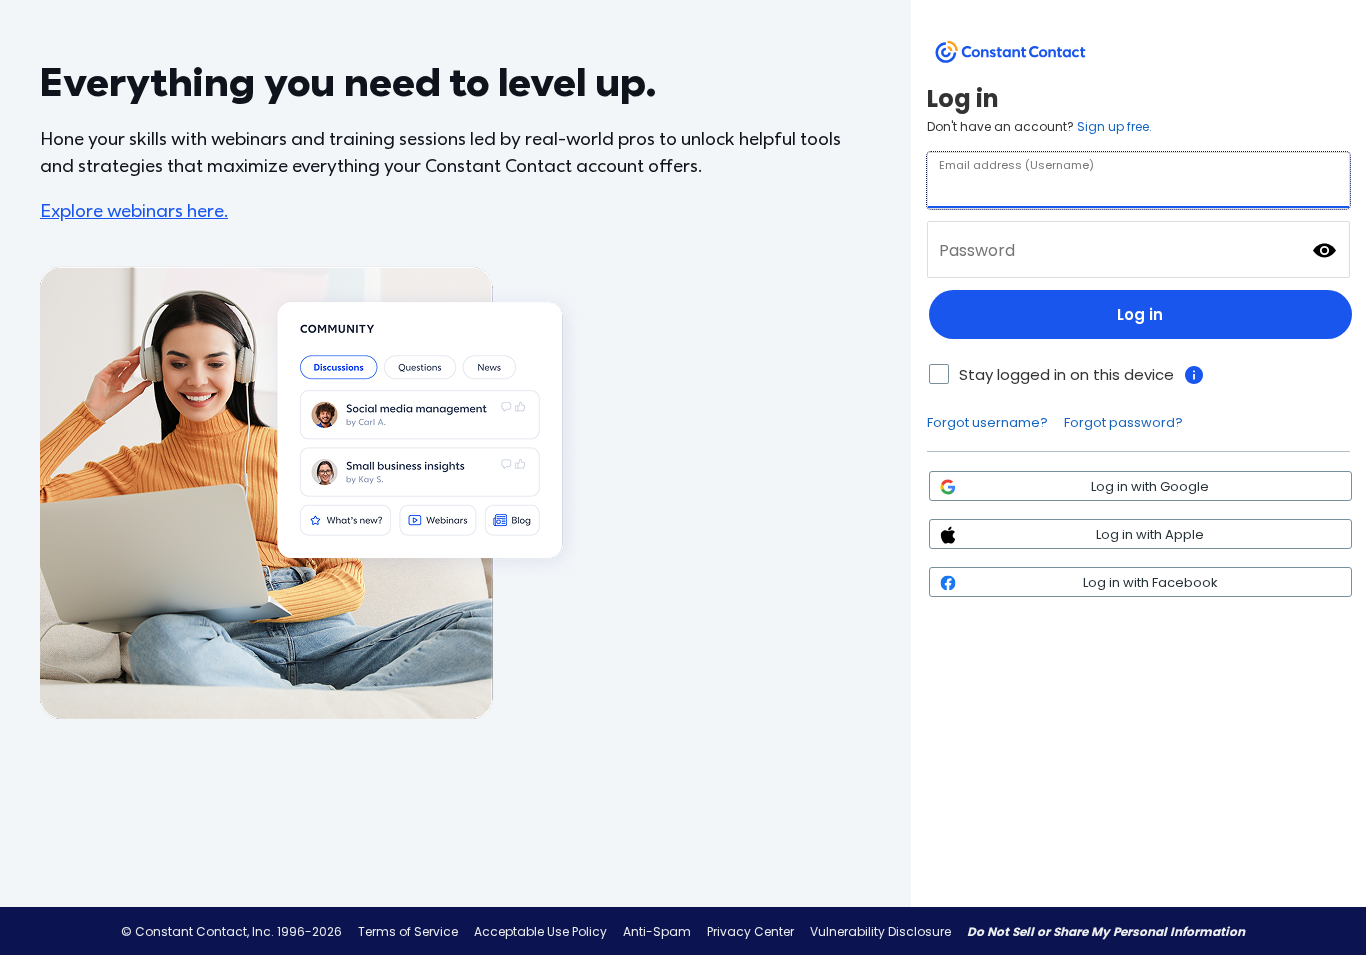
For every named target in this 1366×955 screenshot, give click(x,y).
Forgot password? (1123, 422)
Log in (1140, 314)
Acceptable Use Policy (540, 931)
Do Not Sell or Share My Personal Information (1106, 931)
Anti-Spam (657, 931)
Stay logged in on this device (1066, 374)
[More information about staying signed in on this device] (1194, 375)
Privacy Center (750, 931)
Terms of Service (408, 931)
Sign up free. (1114, 126)
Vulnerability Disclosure (880, 931)
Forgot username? (987, 422)
